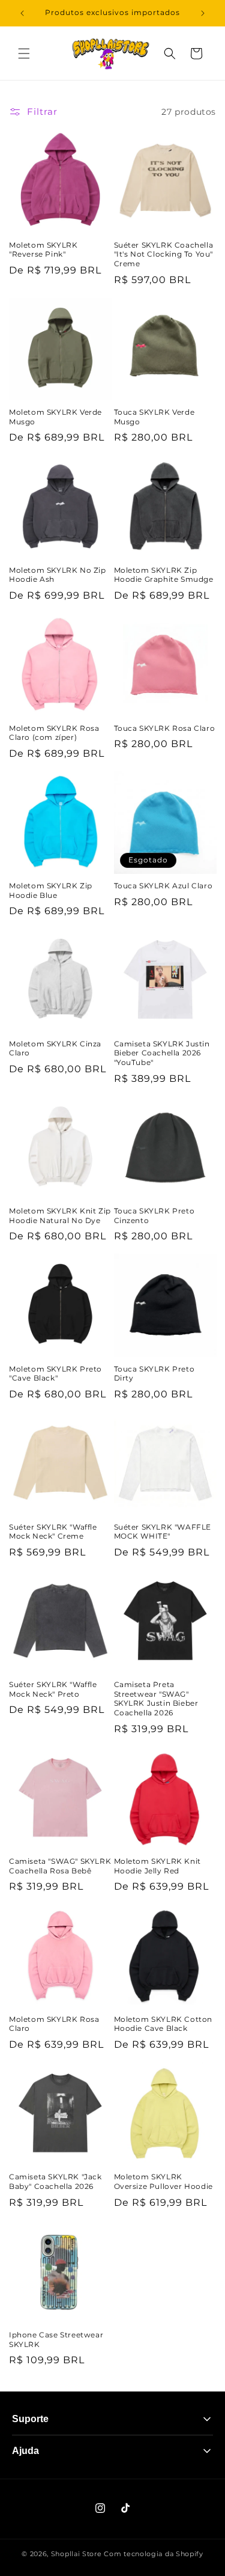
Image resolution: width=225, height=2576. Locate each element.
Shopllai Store (76, 2554)
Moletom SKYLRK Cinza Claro (55, 1048)
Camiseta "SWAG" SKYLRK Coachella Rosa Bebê (60, 1866)
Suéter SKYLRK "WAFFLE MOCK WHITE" (163, 1532)
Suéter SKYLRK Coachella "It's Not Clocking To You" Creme (164, 254)
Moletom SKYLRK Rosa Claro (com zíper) (54, 733)
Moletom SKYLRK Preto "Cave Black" (55, 1374)
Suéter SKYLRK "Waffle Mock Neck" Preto (53, 1689)
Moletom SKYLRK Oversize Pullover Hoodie (163, 2181)
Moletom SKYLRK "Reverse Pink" (43, 250)
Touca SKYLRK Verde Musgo (154, 417)
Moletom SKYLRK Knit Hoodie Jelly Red (157, 1866)
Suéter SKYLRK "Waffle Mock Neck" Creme (53, 1532)
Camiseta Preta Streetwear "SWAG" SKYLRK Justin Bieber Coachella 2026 (156, 1699)
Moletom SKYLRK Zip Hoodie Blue (51, 890)
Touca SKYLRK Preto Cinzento (154, 1216)
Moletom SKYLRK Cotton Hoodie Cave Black (163, 2024)
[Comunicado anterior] (22, 13)
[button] (24, 53)
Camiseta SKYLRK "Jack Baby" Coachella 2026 (55, 2181)
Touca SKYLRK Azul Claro (163, 886)
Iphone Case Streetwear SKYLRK (56, 2339)
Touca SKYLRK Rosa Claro (165, 728)
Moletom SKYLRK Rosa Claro (54, 2024)
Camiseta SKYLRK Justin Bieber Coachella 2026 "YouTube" (162, 1053)
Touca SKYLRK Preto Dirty (154, 1374)
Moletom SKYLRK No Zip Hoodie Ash (58, 575)
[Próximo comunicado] (203, 13)
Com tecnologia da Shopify (154, 2554)
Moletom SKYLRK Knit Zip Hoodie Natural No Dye (60, 1216)
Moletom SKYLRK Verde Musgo (55, 417)
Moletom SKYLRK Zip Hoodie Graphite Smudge (164, 575)
